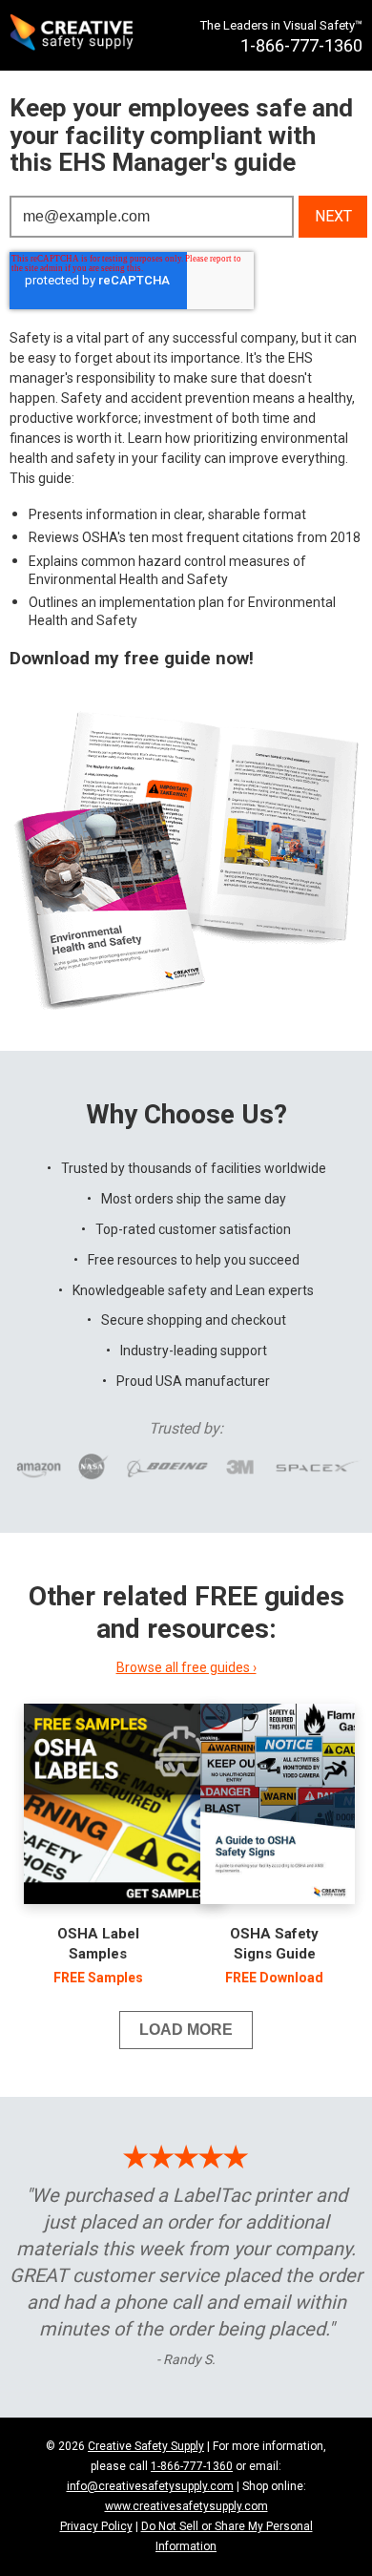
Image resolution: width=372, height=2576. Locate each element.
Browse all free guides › (186, 1667)
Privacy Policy (96, 2526)
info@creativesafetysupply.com (150, 2486)
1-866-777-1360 (192, 2466)
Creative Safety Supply (146, 2446)
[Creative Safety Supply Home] (73, 35)
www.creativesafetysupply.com (186, 2506)
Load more (186, 2030)
